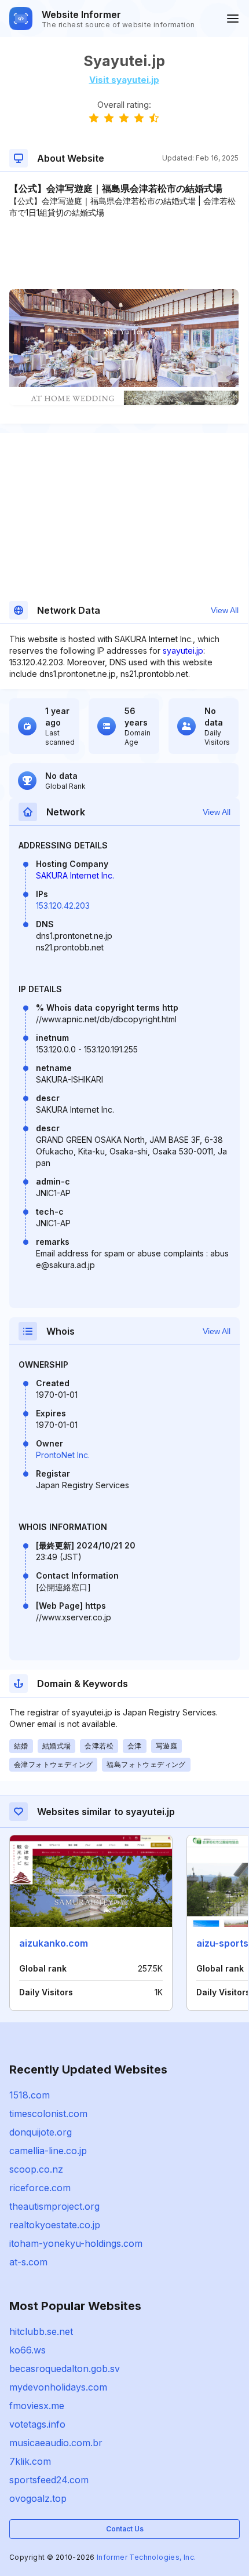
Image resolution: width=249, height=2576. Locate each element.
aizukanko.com (54, 1943)
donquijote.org (41, 2132)
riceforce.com (40, 2188)
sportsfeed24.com (49, 2480)
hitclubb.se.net (41, 2331)
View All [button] (225, 610)
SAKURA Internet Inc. (75, 875)
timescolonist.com (48, 2114)
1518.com (30, 2095)
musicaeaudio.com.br (56, 2443)
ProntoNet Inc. (63, 1455)
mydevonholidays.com (58, 2387)
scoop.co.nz (36, 2169)
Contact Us (125, 2529)
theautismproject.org (54, 2206)
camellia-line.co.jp (48, 2151)
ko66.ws (28, 2350)
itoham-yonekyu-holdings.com (76, 2243)
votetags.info (37, 2424)
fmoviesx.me (37, 2406)
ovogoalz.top (38, 2498)
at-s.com (28, 2262)
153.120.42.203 (63, 906)
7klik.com (30, 2461)
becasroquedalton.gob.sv (65, 2369)
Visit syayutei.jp (124, 80)
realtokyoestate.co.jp (55, 2225)
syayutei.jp (183, 651)
